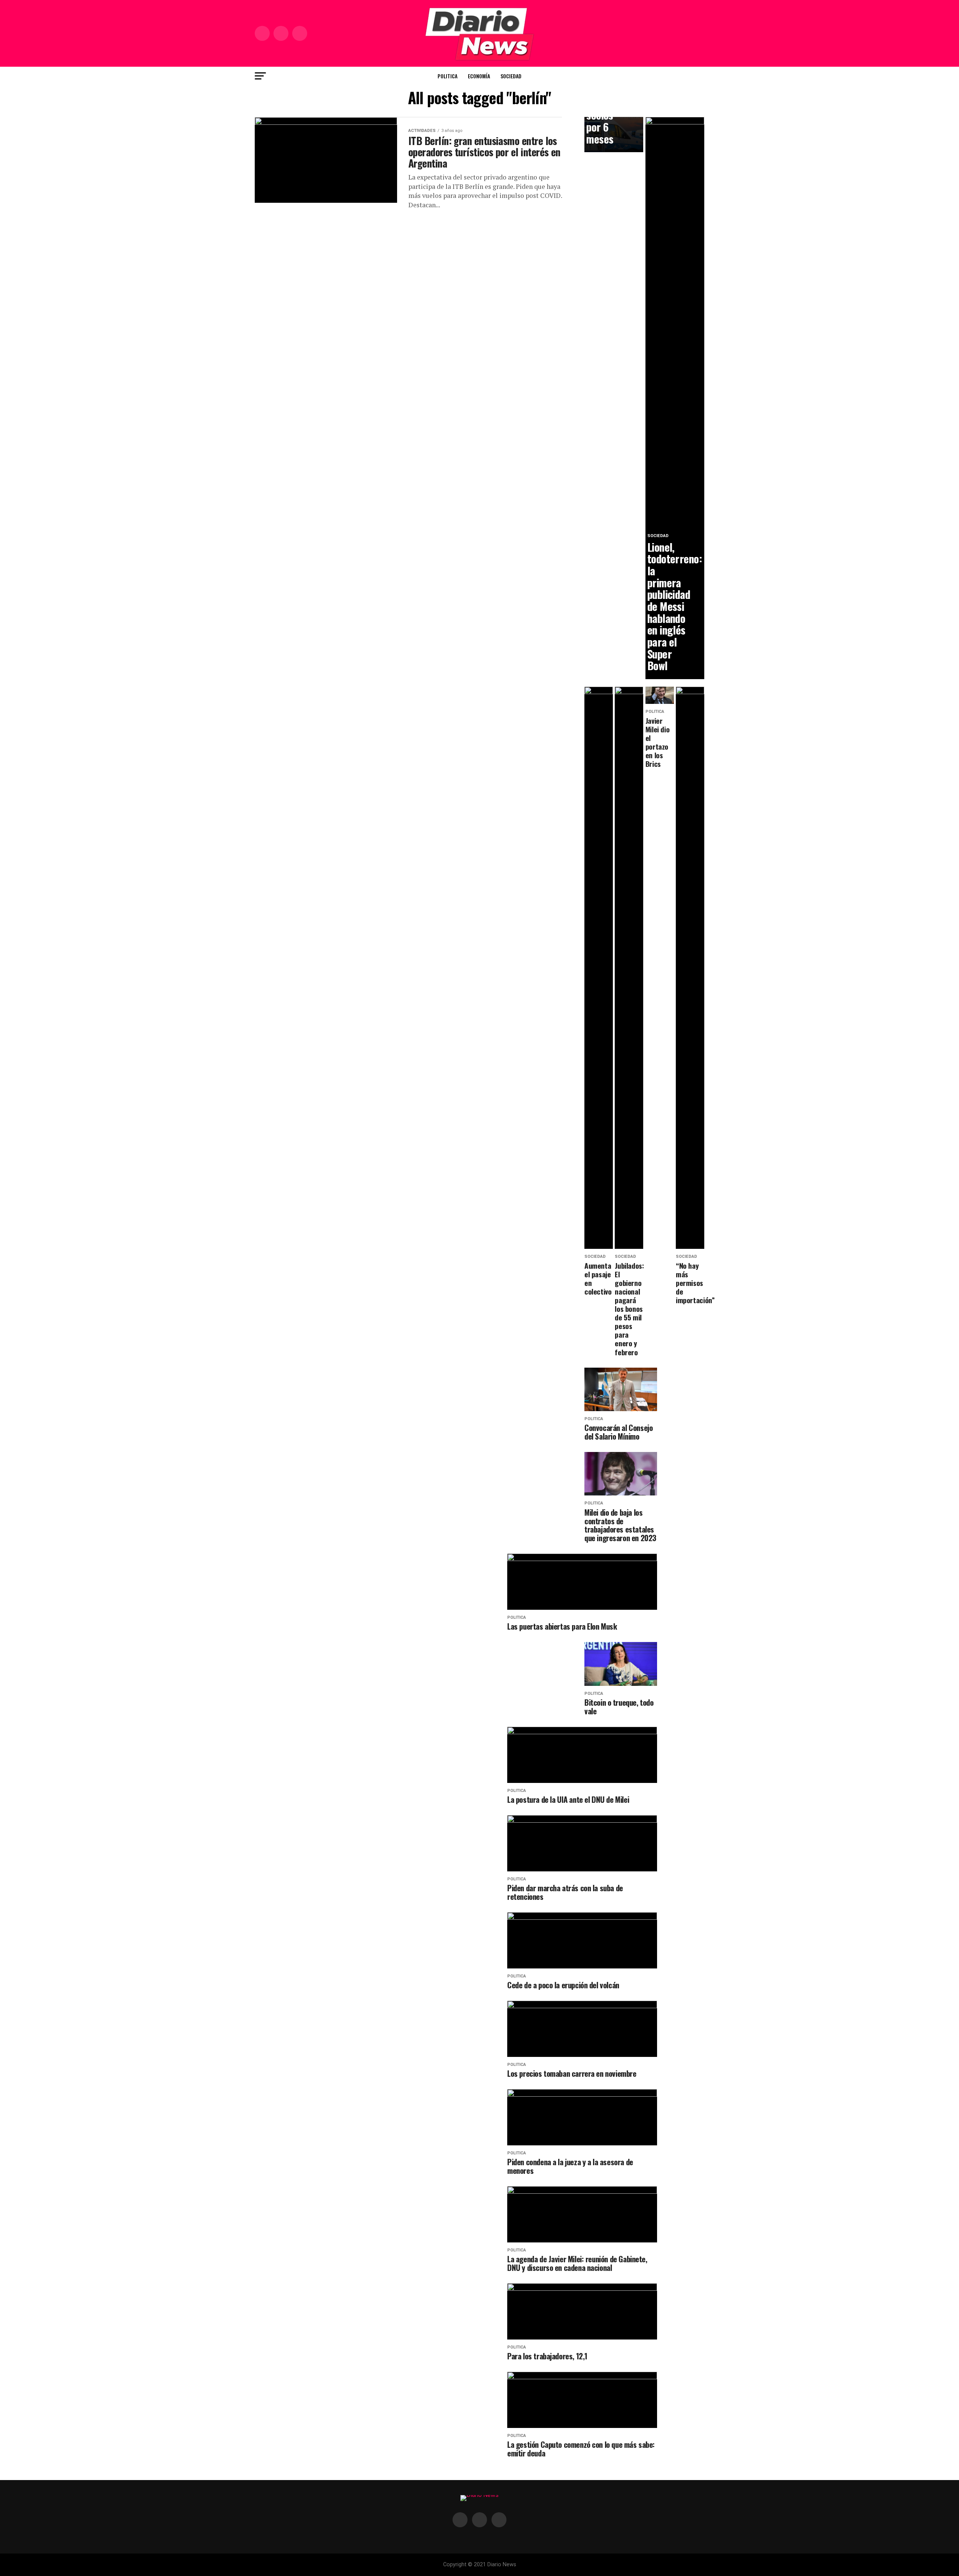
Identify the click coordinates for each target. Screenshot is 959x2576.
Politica (447, 76)
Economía (479, 76)
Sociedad (511, 76)
